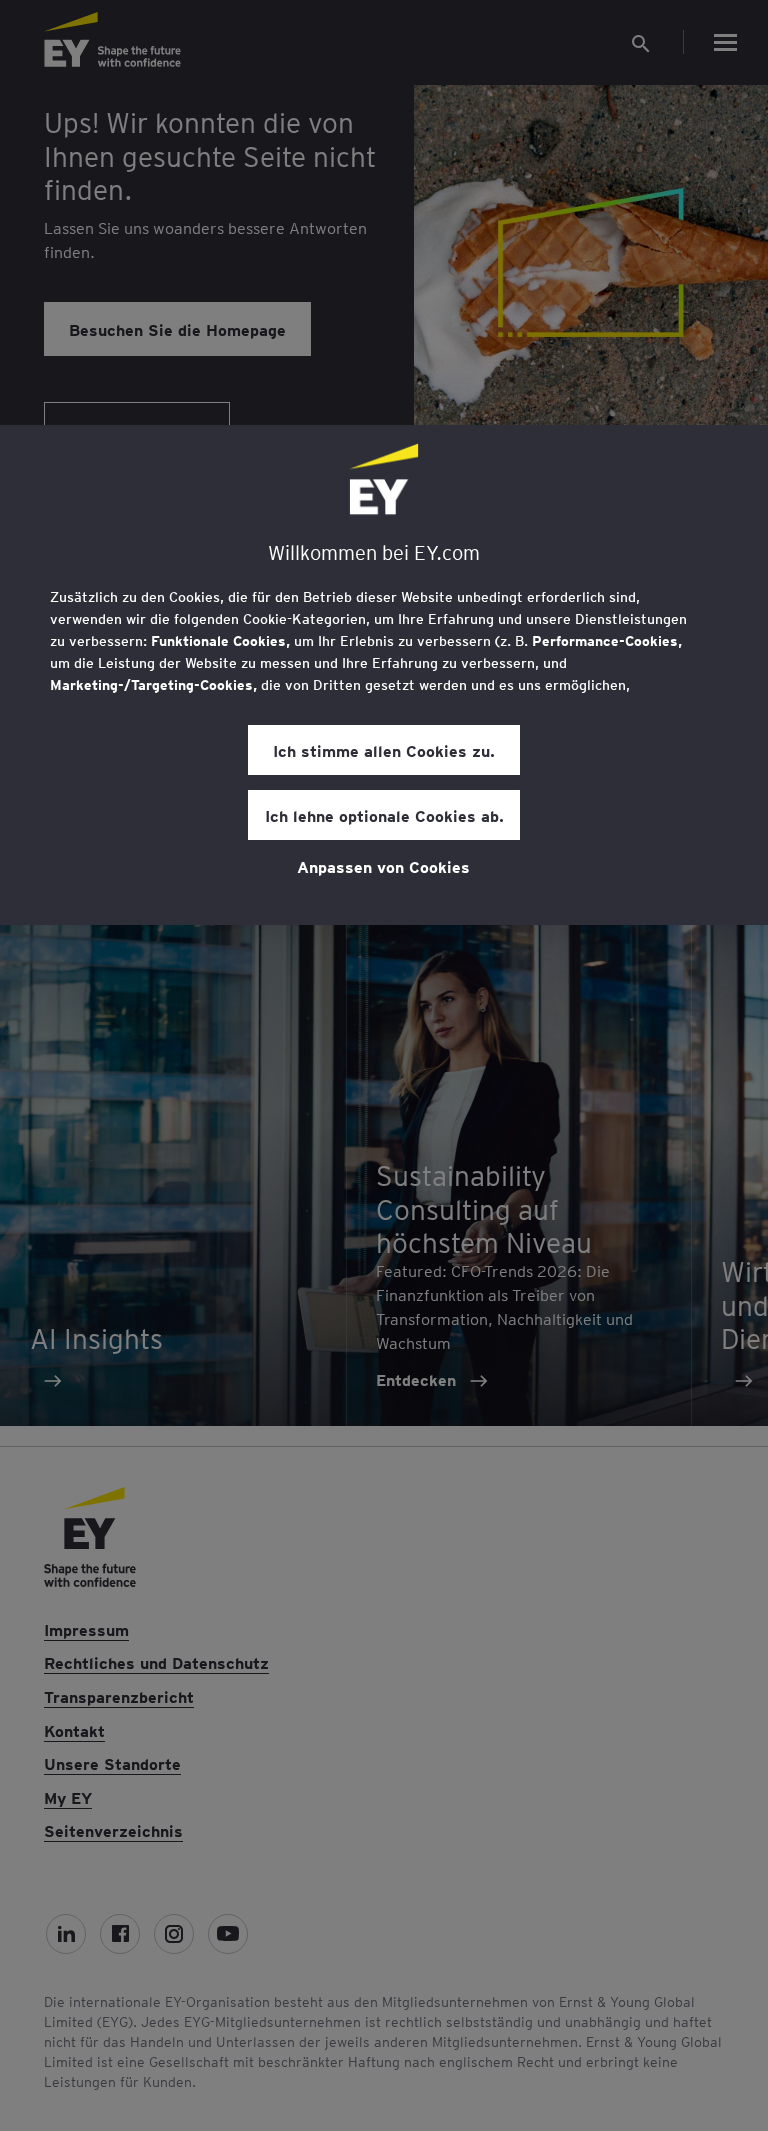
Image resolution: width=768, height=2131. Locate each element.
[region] (384, 675)
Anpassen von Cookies (383, 866)
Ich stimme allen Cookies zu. (384, 750)
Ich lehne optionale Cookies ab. (384, 815)
